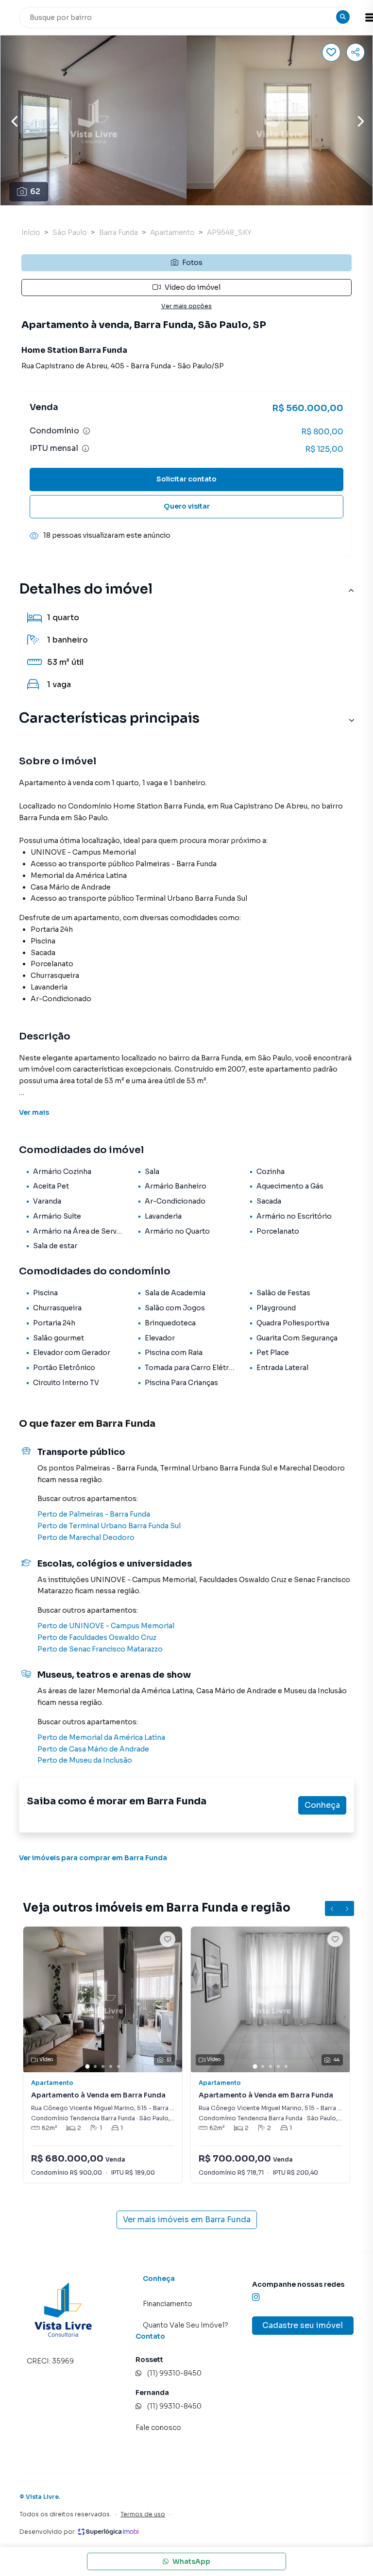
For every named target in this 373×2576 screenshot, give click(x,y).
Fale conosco (158, 2427)
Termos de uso (143, 2514)
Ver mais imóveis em (187, 2220)
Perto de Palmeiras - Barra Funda (94, 1514)
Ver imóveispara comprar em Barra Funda (93, 1858)
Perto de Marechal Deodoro (86, 1537)
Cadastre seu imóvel (303, 2325)
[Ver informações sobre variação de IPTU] (85, 448)
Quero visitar (187, 506)
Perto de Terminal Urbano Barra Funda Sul (109, 1526)
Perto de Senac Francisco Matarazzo (100, 1649)
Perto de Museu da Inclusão (85, 1760)
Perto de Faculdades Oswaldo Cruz (97, 1637)
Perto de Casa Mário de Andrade (93, 1749)
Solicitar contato (186, 479)
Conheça (322, 1805)
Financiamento (168, 2304)
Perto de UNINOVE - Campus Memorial (106, 1626)
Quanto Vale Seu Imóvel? (186, 2325)
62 (35, 191)
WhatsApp (191, 2561)
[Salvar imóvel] (331, 52)
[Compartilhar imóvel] (356, 52)
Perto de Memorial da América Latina (101, 1737)
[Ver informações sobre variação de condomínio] (86, 431)
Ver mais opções (186, 306)
